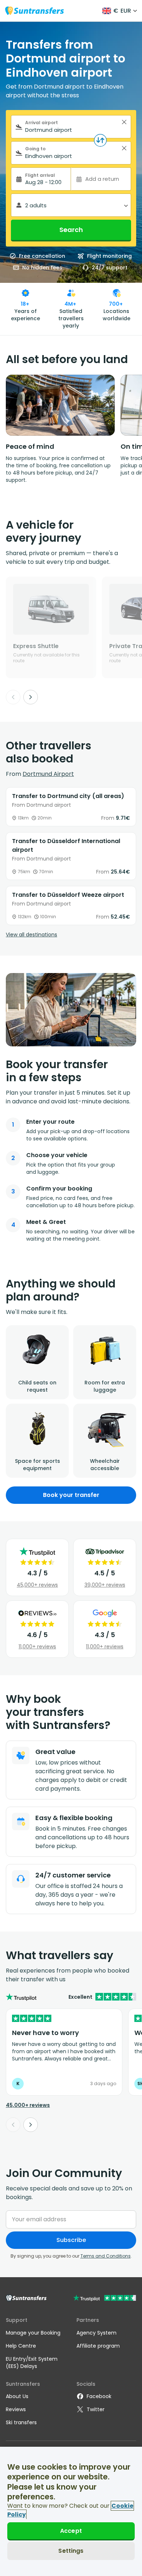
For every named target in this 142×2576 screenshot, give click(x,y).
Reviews (16, 2409)
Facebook (99, 2396)
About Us (17, 2396)
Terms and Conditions (106, 2256)
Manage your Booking (33, 2333)
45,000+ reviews (37, 1585)
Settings (71, 2551)
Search (71, 230)
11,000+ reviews (37, 1647)
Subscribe (71, 2240)
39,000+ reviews (105, 1585)
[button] (124, 122)
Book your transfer (71, 1495)
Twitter (96, 2409)
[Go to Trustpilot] (105, 2299)
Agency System (96, 2333)
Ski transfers (21, 2422)
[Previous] (13, 697)
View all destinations (31, 935)
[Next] (31, 697)
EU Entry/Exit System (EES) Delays (32, 2363)
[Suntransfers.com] (35, 11)
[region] (71, 2511)
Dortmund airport (48, 774)
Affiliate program (98, 2346)
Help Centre (21, 2346)
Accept (71, 2531)
